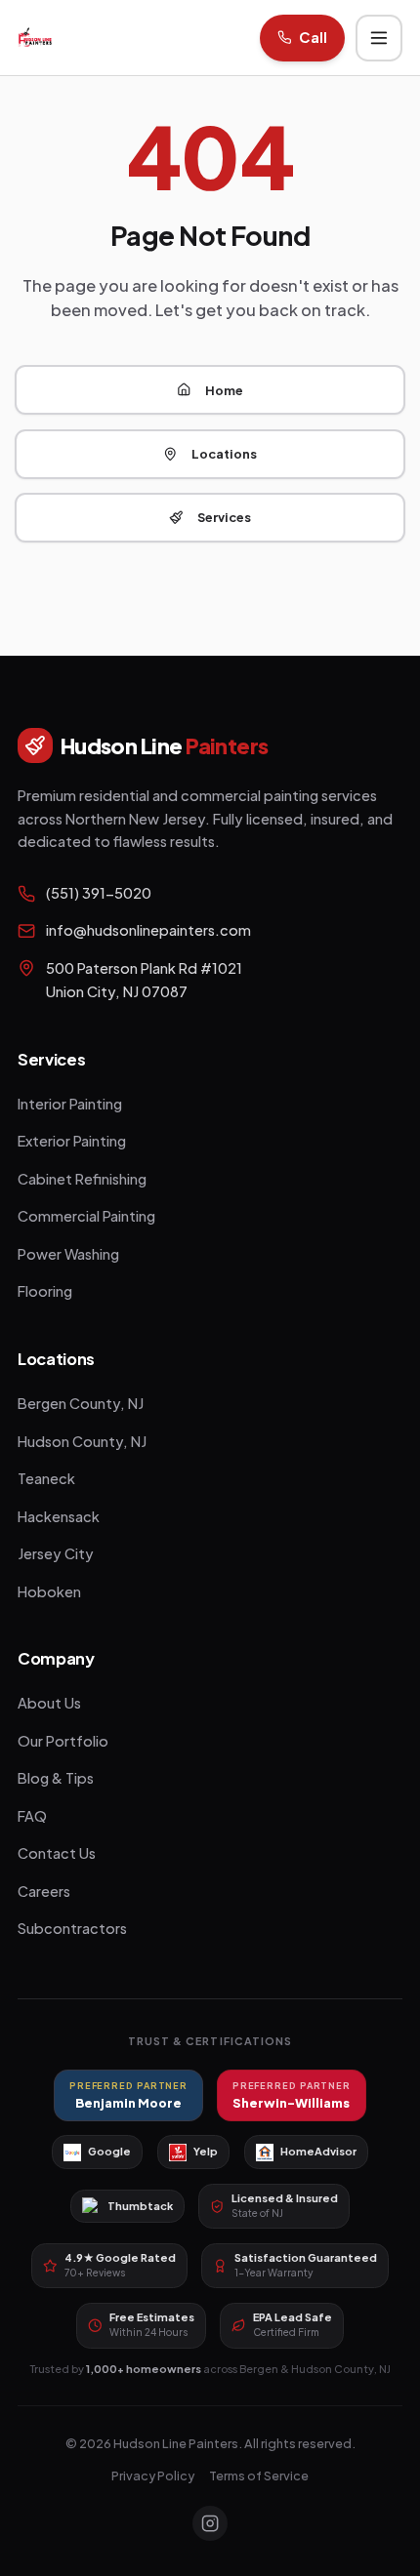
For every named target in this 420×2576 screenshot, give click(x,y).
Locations (224, 454)
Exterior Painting (72, 1141)
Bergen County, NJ (81, 1403)
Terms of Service (259, 2475)
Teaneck (46, 1478)
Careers (44, 1891)
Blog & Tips (56, 1778)
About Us (49, 1703)
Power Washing (68, 1254)
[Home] (35, 38)
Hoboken (49, 1591)
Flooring (45, 1291)
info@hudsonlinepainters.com (148, 930)
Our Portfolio (63, 1741)
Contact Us (57, 1853)
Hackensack (59, 1516)
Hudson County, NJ (82, 1441)
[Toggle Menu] (379, 38)
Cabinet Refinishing (82, 1179)
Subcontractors (72, 1928)
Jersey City (56, 1553)
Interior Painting (70, 1104)
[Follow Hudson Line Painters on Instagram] (210, 2523)
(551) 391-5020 (99, 893)
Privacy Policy (153, 2475)
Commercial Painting (86, 1216)
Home (224, 390)
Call (313, 37)
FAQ (32, 1816)
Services (224, 517)
